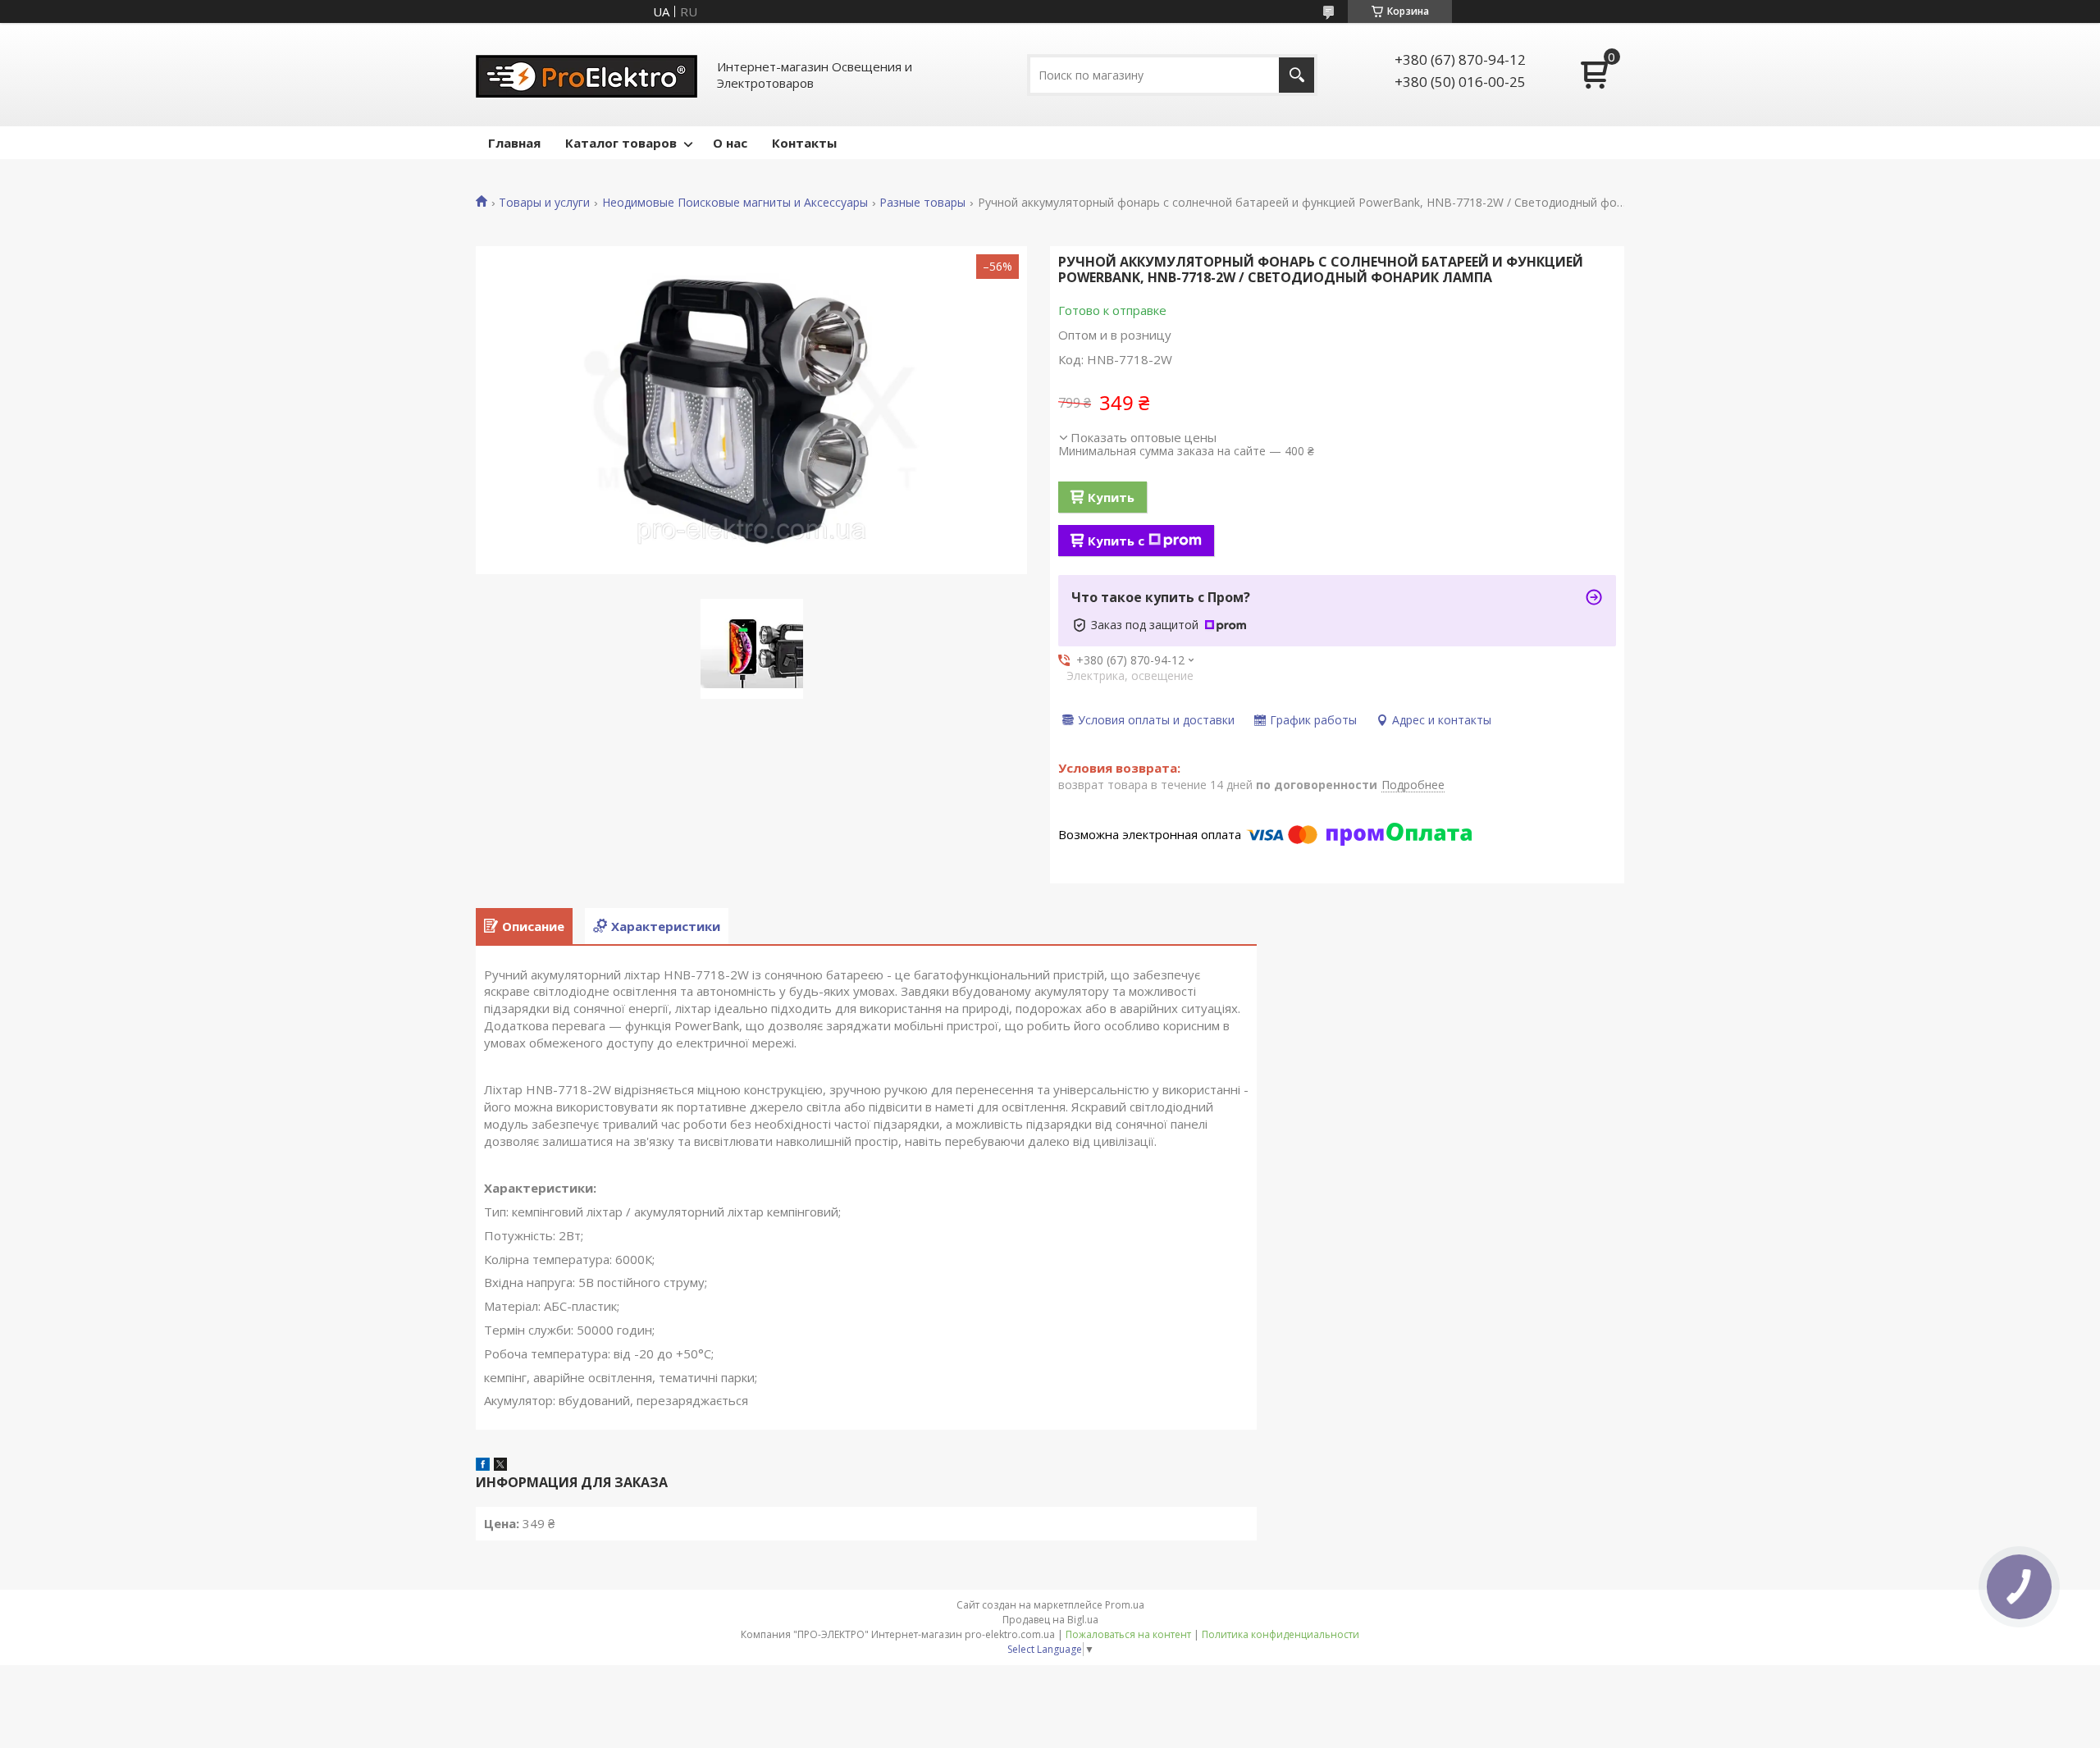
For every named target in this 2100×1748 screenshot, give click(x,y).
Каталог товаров (621, 143)
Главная (514, 143)
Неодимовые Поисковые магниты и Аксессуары (735, 203)
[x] (500, 1466)
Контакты (804, 143)
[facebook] (483, 1466)
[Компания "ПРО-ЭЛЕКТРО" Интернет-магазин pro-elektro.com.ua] (587, 75)
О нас (730, 143)
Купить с (1116, 541)
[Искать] (1297, 75)
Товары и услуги (544, 203)
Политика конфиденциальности (1281, 1634)
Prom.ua (1125, 1605)
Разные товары (922, 203)
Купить (1111, 497)
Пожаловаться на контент (1128, 1634)
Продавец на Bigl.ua (1050, 1620)
